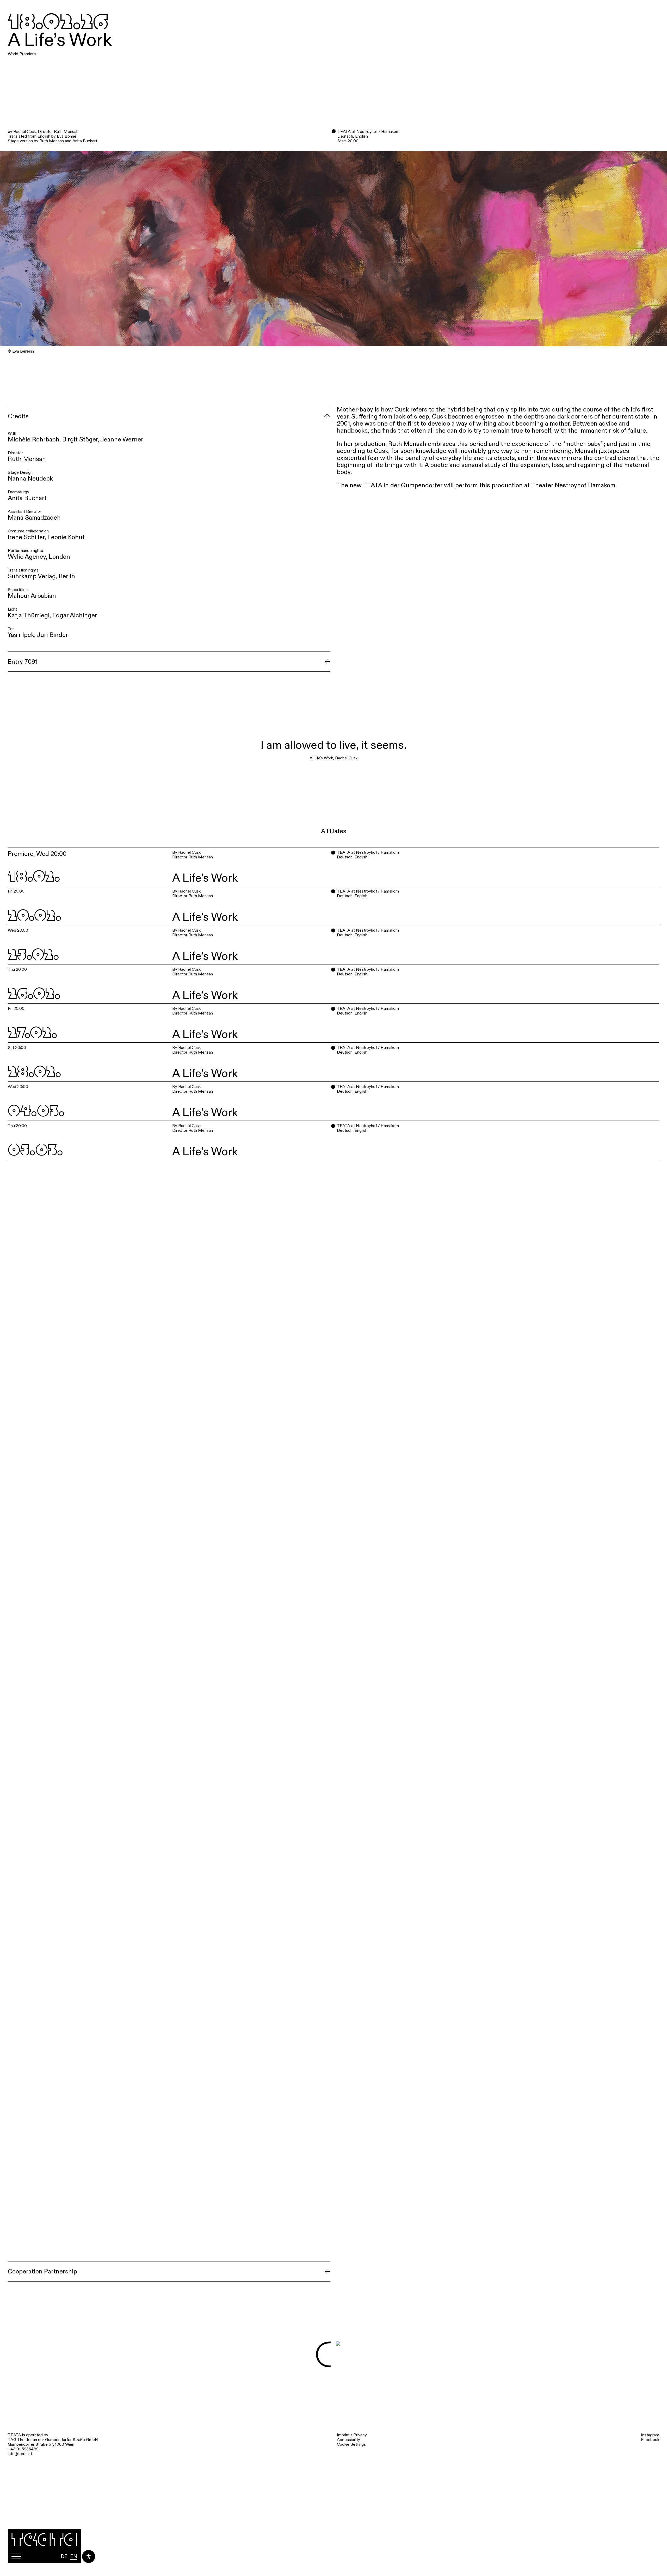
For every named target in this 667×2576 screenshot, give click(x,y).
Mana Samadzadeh (34, 517)
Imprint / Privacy (352, 2435)
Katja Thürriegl (29, 615)
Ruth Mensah (27, 459)
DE (64, 2556)
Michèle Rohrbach (34, 439)
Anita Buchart (27, 498)
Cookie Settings (351, 2444)
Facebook (650, 2440)
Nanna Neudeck (30, 478)
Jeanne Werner (122, 439)
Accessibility (348, 2440)
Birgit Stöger (80, 439)
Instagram (650, 2435)
